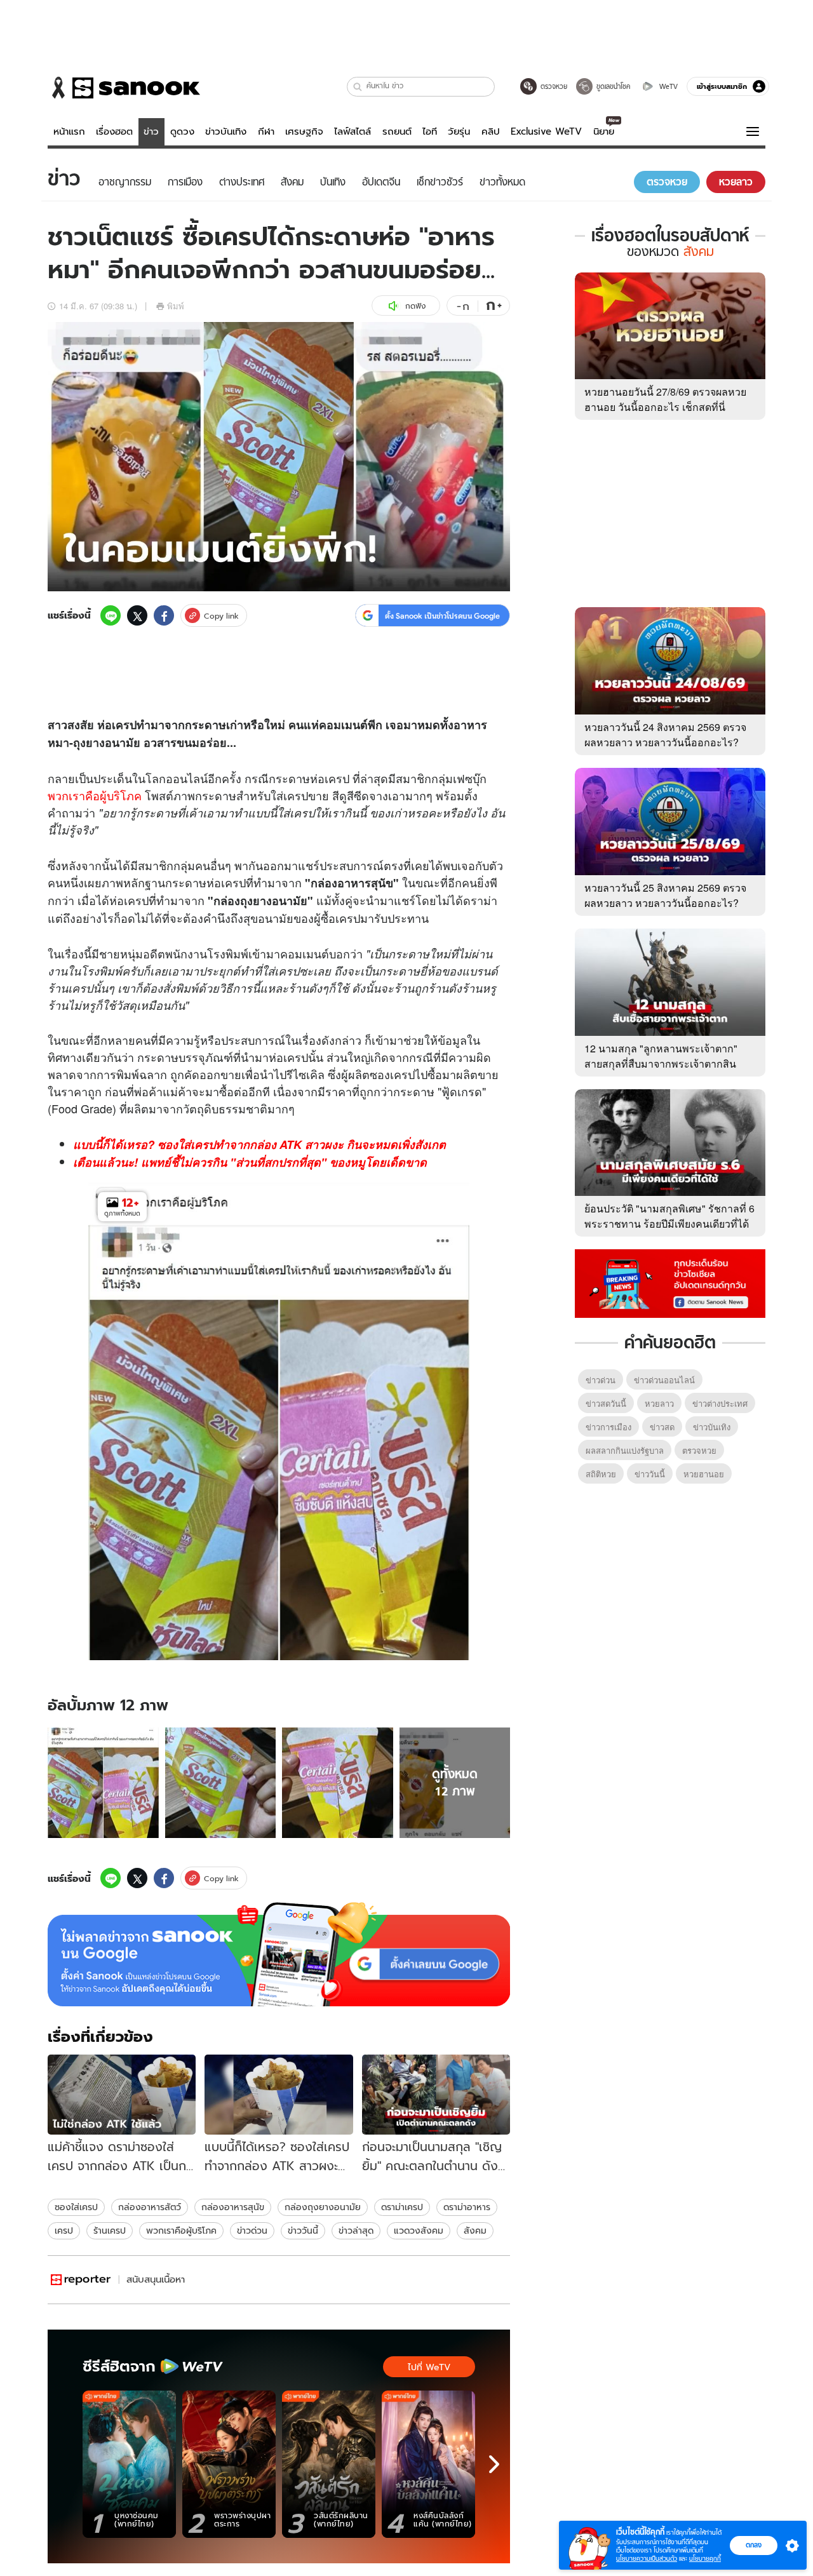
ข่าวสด (662, 1427)
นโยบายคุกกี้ (705, 2559)
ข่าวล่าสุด (356, 2231)
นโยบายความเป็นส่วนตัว (647, 2559)
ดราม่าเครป (402, 2207)
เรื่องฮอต (114, 131)
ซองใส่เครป (76, 2207)
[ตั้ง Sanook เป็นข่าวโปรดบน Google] (279, 1954)
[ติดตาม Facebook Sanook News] (670, 1282)
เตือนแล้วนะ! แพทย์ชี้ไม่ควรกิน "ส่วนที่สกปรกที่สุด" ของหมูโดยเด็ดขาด (250, 1162)
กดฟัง (415, 306)
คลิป (491, 131)
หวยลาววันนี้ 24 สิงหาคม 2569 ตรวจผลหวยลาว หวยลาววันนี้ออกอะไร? (665, 735)
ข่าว (151, 131)
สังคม (475, 2231)
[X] (137, 615)
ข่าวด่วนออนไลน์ (664, 1380)
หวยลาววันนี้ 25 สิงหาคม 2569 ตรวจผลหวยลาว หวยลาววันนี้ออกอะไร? (665, 895)
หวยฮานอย (704, 1474)
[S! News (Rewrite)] (81, 2280)
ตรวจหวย (699, 1450)
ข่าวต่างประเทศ (720, 1403)
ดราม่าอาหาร (467, 2207)
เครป (64, 2231)
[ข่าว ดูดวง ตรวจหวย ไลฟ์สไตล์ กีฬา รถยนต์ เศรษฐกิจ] (124, 88)
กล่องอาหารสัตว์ (150, 2207)
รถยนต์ (397, 131)
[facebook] (164, 615)
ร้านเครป (110, 2231)
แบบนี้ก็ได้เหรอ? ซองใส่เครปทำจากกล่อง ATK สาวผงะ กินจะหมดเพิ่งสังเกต (259, 1144)
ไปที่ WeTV (429, 2367)
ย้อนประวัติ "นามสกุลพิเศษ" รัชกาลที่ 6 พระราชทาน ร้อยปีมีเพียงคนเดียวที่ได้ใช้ (669, 1224)
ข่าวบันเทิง (226, 131)
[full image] (103, 1783)
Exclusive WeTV (546, 131)
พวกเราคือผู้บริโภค (95, 795)
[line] (111, 615)
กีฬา (266, 131)
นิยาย (604, 131)
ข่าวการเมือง (608, 1427)
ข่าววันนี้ (303, 2231)
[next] (494, 2464)
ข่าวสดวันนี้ (606, 1403)
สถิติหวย (601, 1474)
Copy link (221, 616)
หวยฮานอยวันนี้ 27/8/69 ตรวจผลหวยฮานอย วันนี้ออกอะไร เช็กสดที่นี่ (665, 399)
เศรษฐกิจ (304, 131)
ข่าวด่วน (252, 2231)
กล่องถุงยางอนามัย (323, 2207)
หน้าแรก (69, 131)
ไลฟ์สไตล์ (353, 131)
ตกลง (754, 2545)
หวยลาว (659, 1403)
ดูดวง (182, 131)
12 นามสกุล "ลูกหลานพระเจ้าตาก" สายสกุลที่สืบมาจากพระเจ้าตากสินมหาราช (661, 1063)
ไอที (430, 131)
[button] (358, 87)
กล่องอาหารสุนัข (233, 2207)
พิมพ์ (176, 306)
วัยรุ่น (459, 131)
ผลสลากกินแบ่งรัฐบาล (625, 1450)
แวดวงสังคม (419, 2231)
